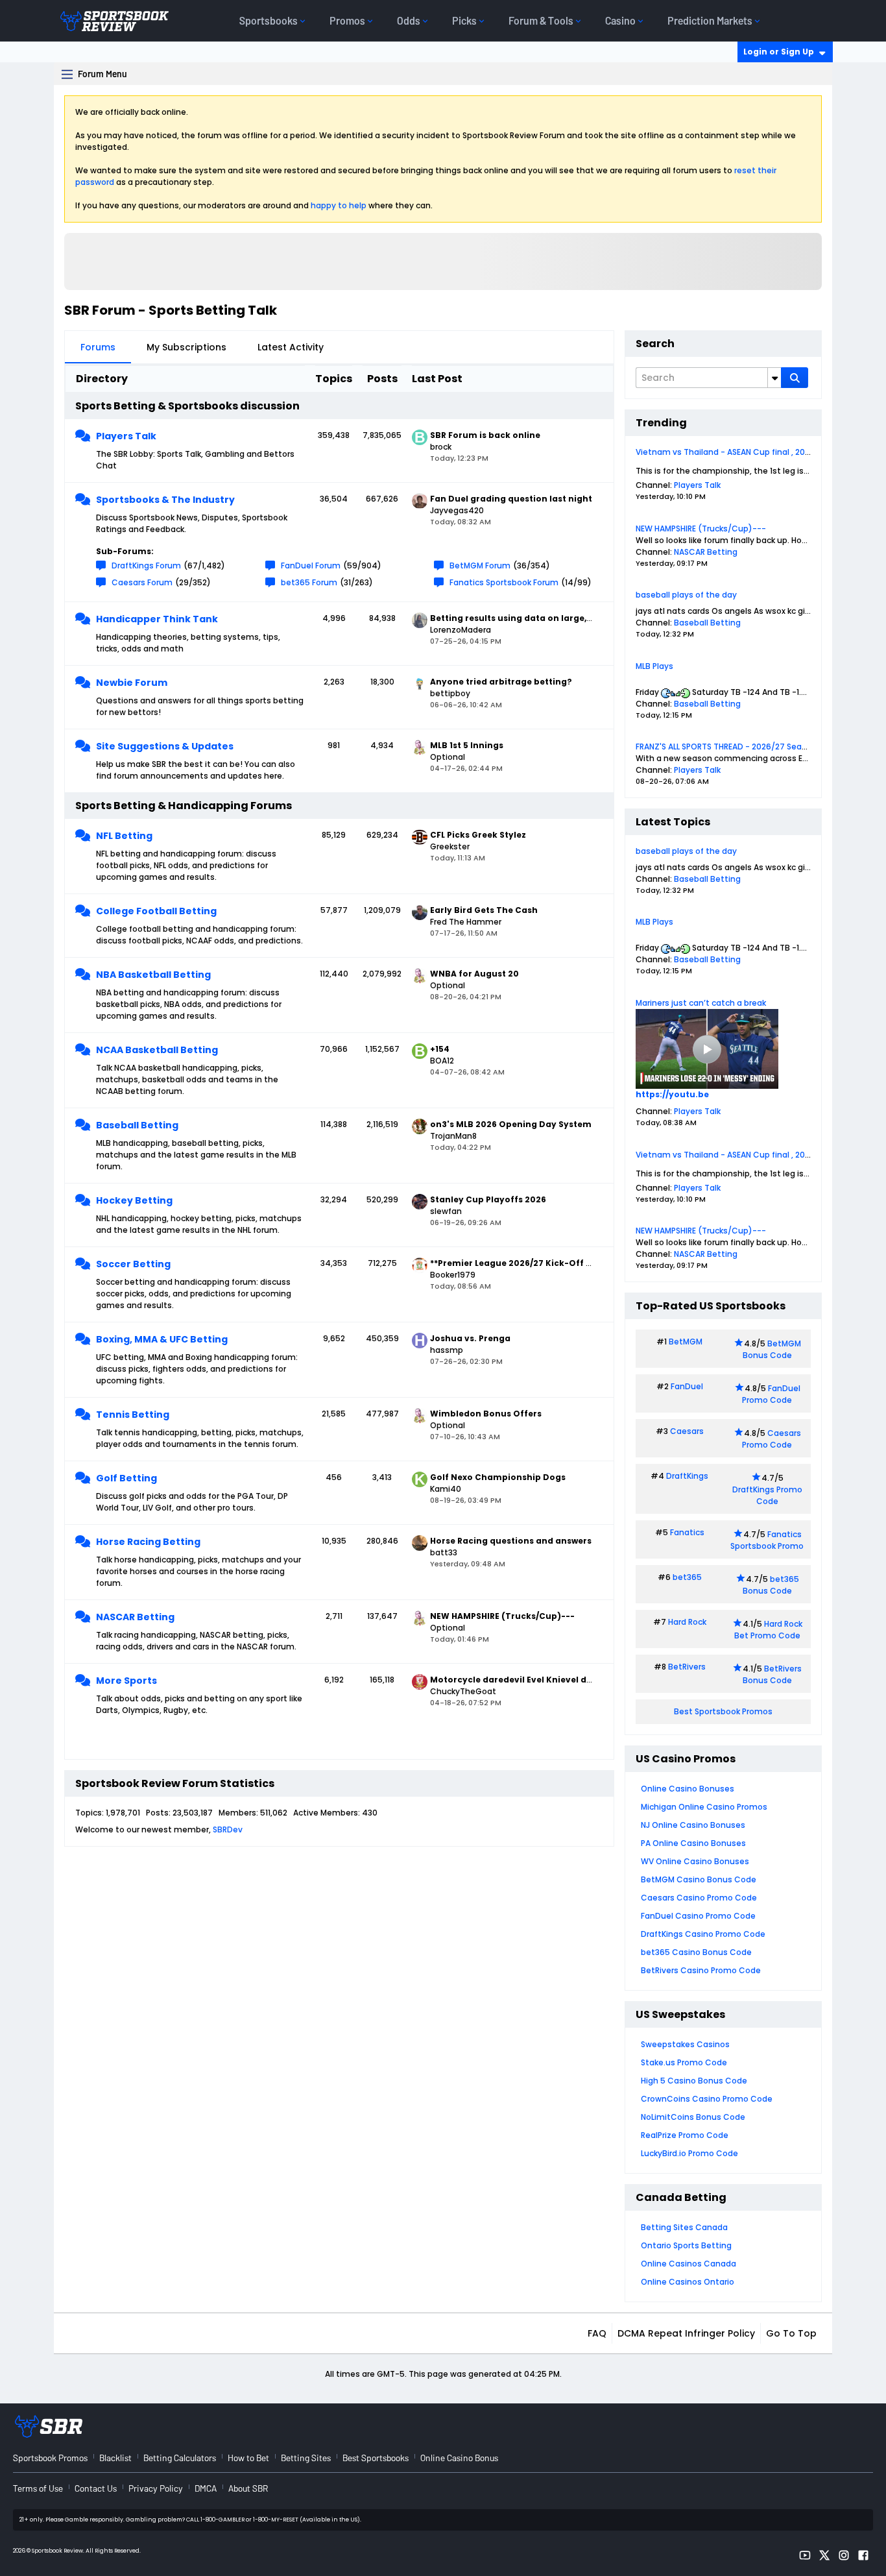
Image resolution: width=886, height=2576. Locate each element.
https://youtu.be (672, 1094)
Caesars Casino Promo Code (699, 1898)
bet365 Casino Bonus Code (696, 1952)
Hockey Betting (134, 1200)
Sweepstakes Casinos (685, 2044)
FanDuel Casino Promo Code (698, 1916)
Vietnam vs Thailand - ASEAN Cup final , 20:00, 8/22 (737, 452)
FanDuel (687, 1386)
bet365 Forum (309, 582)
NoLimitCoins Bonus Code (693, 2117)
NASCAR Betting (135, 1617)
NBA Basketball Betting (153, 975)
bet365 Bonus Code (771, 1585)
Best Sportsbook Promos (723, 1711)
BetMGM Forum (480, 565)
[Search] (795, 378)
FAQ (597, 2333)
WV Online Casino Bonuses (695, 1861)
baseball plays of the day (686, 595)
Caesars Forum (142, 582)
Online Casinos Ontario (688, 2282)
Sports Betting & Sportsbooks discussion (187, 406)
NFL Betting (124, 836)
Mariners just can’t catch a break (701, 1003)
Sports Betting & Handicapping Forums (184, 806)
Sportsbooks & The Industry (165, 500)
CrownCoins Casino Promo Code (707, 2099)
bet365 (687, 1577)
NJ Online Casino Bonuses (693, 1825)
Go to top (791, 2333)
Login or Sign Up (779, 52)
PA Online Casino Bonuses (693, 1843)
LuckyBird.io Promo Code (689, 2153)
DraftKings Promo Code (767, 1495)
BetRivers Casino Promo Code (701, 1970)
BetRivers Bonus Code (772, 1674)
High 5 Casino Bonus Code (694, 2081)
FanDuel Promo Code (771, 1394)
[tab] (98, 347)
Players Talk (126, 436)
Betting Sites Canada (684, 2227)
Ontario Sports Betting (686, 2245)
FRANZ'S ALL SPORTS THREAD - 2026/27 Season (726, 747)
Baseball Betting (137, 1125)
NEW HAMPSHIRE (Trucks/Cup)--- (701, 529)
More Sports (126, 1681)
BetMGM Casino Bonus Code (699, 1879)
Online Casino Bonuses (688, 1789)
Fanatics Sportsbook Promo (767, 1540)
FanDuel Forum (311, 565)
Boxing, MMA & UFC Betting (162, 1339)
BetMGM (686, 1342)
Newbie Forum (132, 683)
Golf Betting (126, 1478)
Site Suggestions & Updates (165, 746)
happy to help (339, 205)
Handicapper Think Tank (157, 619)
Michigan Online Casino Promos (704, 1807)
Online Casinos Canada (688, 2264)
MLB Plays (654, 666)
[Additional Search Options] (774, 378)
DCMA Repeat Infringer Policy (686, 2333)
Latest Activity (291, 347)
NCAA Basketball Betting (157, 1050)
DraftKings (687, 1476)
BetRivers (687, 1667)
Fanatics (687, 1532)
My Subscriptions (186, 347)
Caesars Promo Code (772, 1439)
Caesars (687, 1431)
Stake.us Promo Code (684, 2062)
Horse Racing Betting (148, 1542)
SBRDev (228, 1829)
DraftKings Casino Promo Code (703, 1934)
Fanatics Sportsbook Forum (504, 582)
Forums (98, 347)
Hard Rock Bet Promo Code (768, 1630)
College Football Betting (156, 911)
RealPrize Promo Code (685, 2135)
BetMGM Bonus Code (772, 1349)
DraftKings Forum (146, 565)
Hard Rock (687, 1622)
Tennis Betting (133, 1415)
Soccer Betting (133, 1264)
